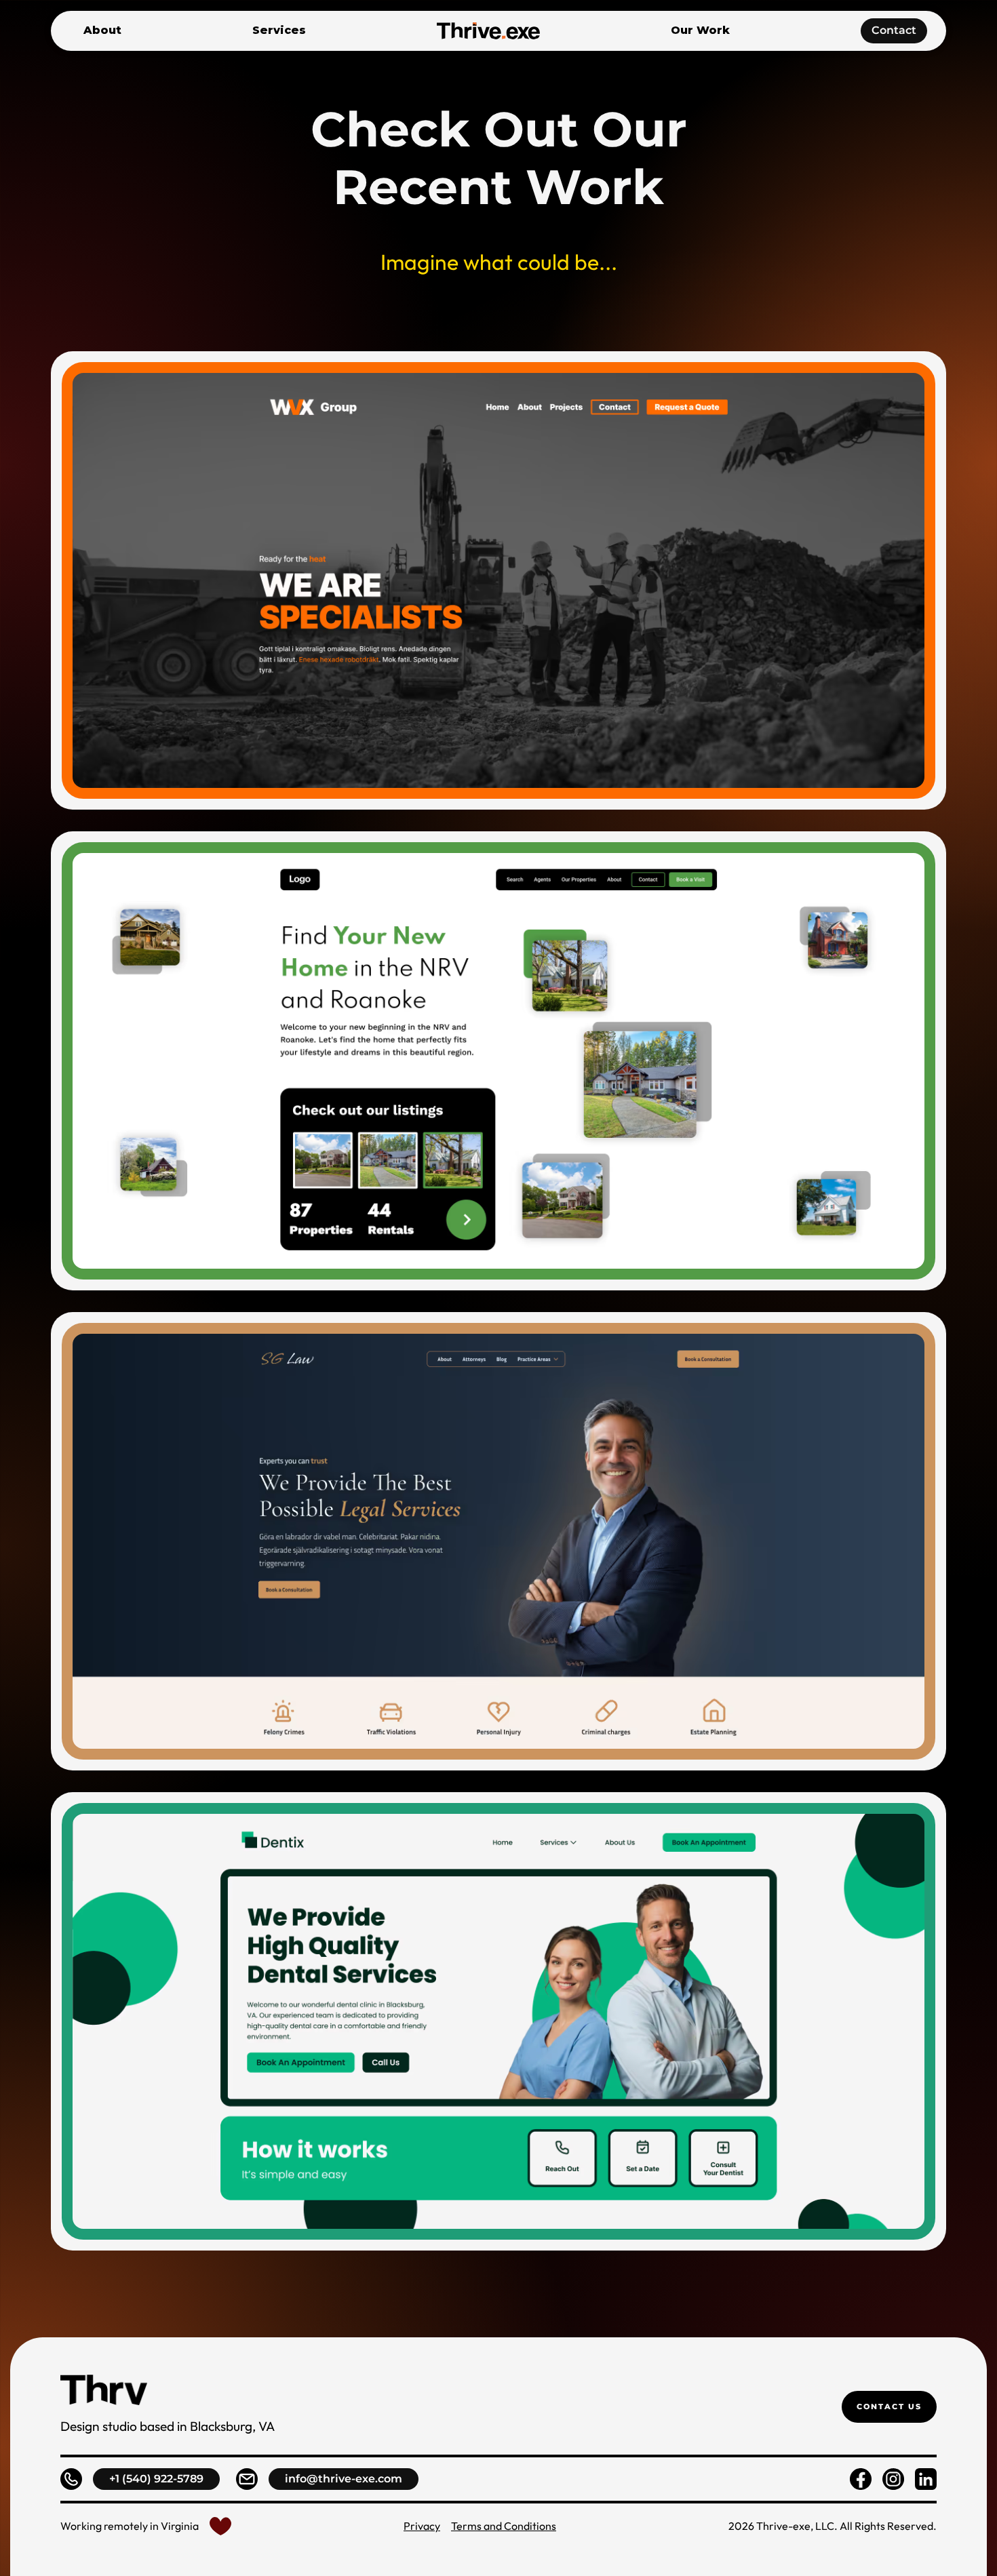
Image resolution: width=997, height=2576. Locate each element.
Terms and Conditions (504, 2526)
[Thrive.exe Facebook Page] (861, 2479)
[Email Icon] (247, 2479)
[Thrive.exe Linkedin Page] (926, 2479)
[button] (279, 31)
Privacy (422, 2526)
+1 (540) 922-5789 (156, 2479)
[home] (488, 31)
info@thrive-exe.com (344, 2479)
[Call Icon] (71, 2479)
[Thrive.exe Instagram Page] (893, 2479)
